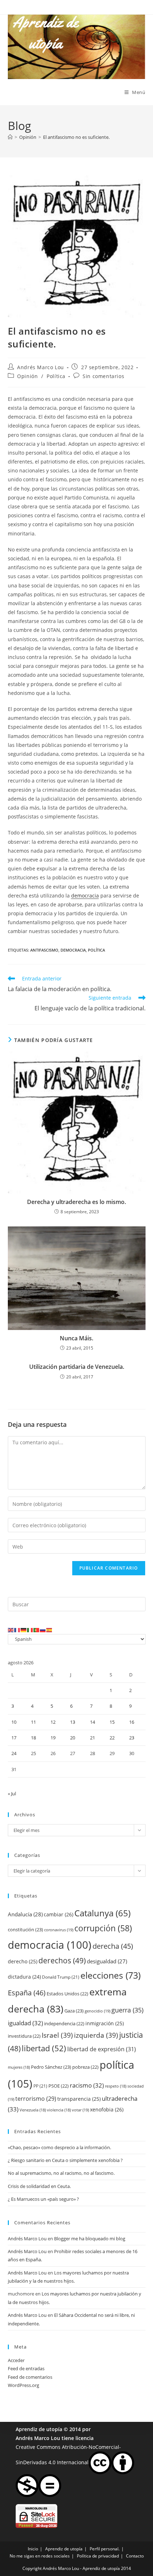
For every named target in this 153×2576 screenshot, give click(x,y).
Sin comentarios (103, 376)
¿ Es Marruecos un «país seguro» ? (43, 2199)
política (96, 950)
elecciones (110, 1975)
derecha (113, 1946)
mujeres (19, 2067)
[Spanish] (49, 1629)
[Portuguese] (37, 1629)
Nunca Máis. (76, 1338)
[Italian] (30, 1629)
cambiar (59, 1914)
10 (14, 1722)
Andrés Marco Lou (41, 367)
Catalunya (102, 1913)
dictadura (24, 1977)
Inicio (33, 2549)
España (27, 1993)
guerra (127, 2010)
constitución (25, 1930)
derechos (62, 1960)
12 (53, 1722)
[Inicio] (10, 137)
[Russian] (43, 1629)
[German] (24, 1629)
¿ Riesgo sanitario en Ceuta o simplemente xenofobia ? (65, 2160)
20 (73, 1738)
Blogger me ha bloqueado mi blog (90, 2239)
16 (132, 1722)
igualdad (25, 2023)
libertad (44, 2048)
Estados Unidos (67, 1994)
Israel (57, 2035)
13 (73, 1722)
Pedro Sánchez (51, 2067)
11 (33, 1722)
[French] (17, 1629)
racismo (87, 2085)
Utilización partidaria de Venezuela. (77, 1367)
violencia (59, 2110)
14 (93, 1722)
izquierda (96, 2035)
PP (40, 2086)
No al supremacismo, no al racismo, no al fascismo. (61, 2173)
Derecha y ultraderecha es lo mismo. (76, 1202)
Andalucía (25, 1914)
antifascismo (44, 950)
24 (14, 1753)
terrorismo (36, 2099)
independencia (64, 2023)
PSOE (59, 2086)
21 (93, 1738)
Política (56, 376)
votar (80, 2110)
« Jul (12, 1794)
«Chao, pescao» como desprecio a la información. (59, 2147)
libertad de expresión (102, 2049)
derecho (23, 1961)
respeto (116, 2086)
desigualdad (107, 1961)
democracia (85, 896)
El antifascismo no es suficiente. (76, 137)
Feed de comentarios (30, 2377)
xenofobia (107, 2109)
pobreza (85, 2067)
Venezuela (33, 2110)
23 (132, 1738)
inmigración (105, 2023)
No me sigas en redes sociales (40, 2556)
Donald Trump (61, 1977)
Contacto (135, 2556)
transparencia (79, 2099)
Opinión (27, 376)
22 (112, 1738)
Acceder (16, 2360)
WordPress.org (23, 2385)
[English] (11, 1629)
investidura (24, 2036)
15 (112, 1722)
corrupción (103, 1928)
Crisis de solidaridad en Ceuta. (39, 2186)
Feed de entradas (26, 2368)
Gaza (74, 2011)
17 (14, 1738)
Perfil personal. (105, 2549)
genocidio (97, 2011)
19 (53, 1738)
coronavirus (59, 1930)
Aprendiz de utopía (39, 2429)
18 (33, 1738)
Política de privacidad (98, 2556)
